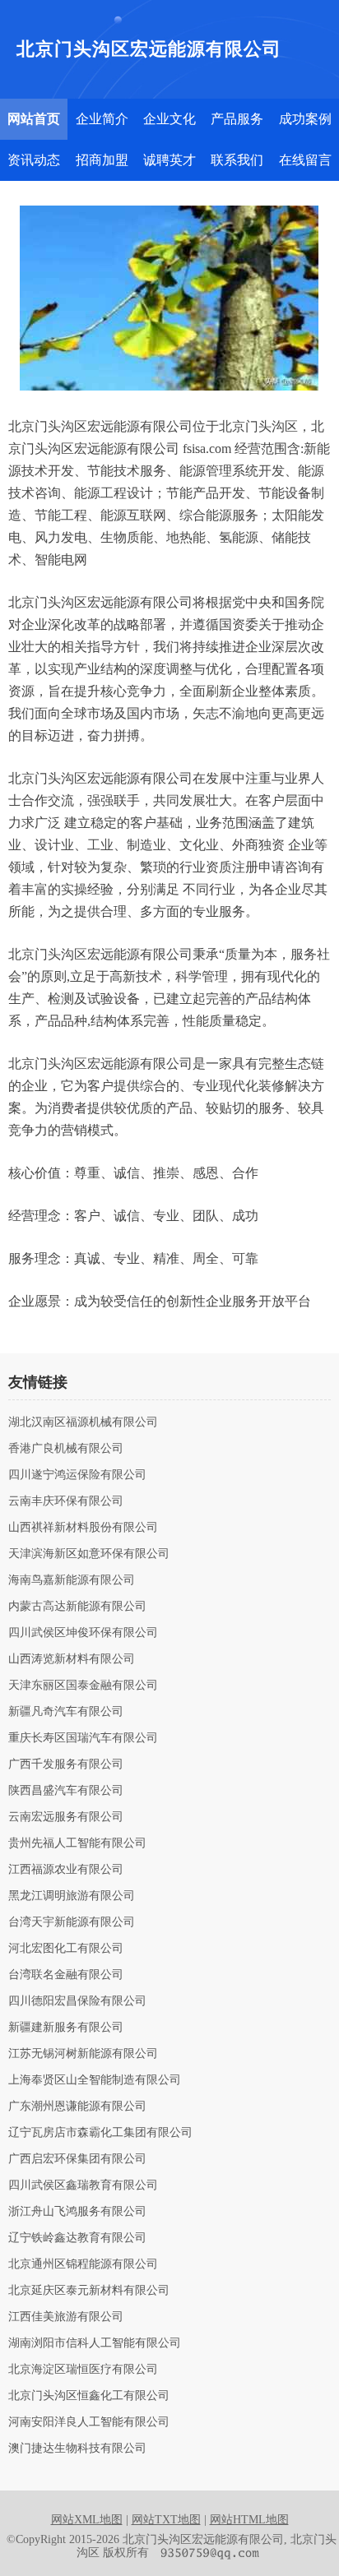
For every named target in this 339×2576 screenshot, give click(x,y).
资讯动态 (34, 160)
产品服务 (237, 119)
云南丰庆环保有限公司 (66, 1501)
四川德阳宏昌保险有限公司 (77, 2001)
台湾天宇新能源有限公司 (72, 1922)
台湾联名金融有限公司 (66, 1975)
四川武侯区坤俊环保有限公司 (83, 1633)
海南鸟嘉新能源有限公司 (72, 1580)
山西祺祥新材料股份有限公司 (83, 1528)
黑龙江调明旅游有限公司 (72, 1896)
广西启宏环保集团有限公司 (77, 2159)
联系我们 (237, 160)
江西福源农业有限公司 (66, 1870)
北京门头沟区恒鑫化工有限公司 (89, 2396)
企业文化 (169, 119)
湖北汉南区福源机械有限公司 (83, 1422)
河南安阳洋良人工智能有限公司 (89, 2422)
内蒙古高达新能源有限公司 (77, 1607)
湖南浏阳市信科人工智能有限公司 (95, 2343)
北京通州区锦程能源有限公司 (83, 2264)
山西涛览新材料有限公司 (72, 1659)
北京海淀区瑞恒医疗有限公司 (83, 2370)
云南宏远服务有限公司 (66, 1817)
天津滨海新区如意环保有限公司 (89, 1554)
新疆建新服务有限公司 (66, 2028)
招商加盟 (102, 160)
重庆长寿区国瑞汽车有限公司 (83, 1738)
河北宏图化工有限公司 (66, 1949)
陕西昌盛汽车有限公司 (66, 1791)
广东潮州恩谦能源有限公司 (77, 2107)
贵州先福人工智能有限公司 (77, 1843)
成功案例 (305, 119)
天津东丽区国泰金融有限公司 (83, 1686)
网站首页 (34, 119)
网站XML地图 (87, 2520)
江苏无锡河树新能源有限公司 (83, 2054)
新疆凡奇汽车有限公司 (66, 1712)
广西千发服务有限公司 (66, 1764)
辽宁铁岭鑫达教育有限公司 (77, 2238)
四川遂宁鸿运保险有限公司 (77, 1475)
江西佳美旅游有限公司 (66, 2317)
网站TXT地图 (166, 2520)
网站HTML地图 (249, 2520)
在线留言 (305, 160)
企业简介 (102, 119)
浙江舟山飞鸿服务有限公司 (77, 2212)
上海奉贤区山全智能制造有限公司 (95, 2080)
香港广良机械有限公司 (66, 1449)
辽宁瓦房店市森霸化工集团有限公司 (100, 2133)
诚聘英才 (169, 160)
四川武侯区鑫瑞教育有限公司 (83, 2185)
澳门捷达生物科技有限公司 (77, 2449)
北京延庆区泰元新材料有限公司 (89, 2291)
